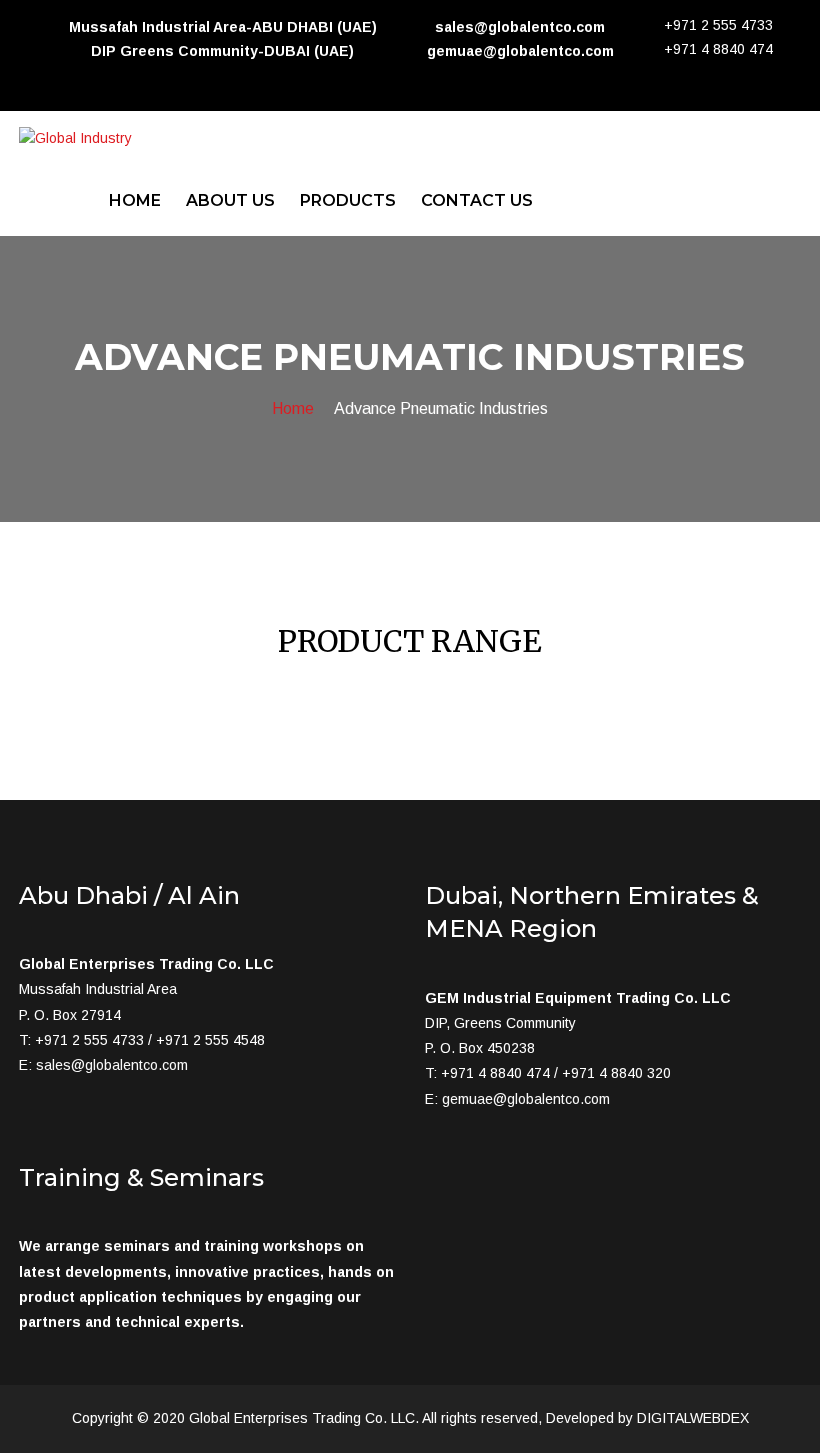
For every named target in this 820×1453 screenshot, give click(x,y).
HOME (135, 200)
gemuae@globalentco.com (526, 1099)
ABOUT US (230, 200)
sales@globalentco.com (112, 1065)
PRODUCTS (348, 200)
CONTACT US (477, 200)
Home (293, 408)
